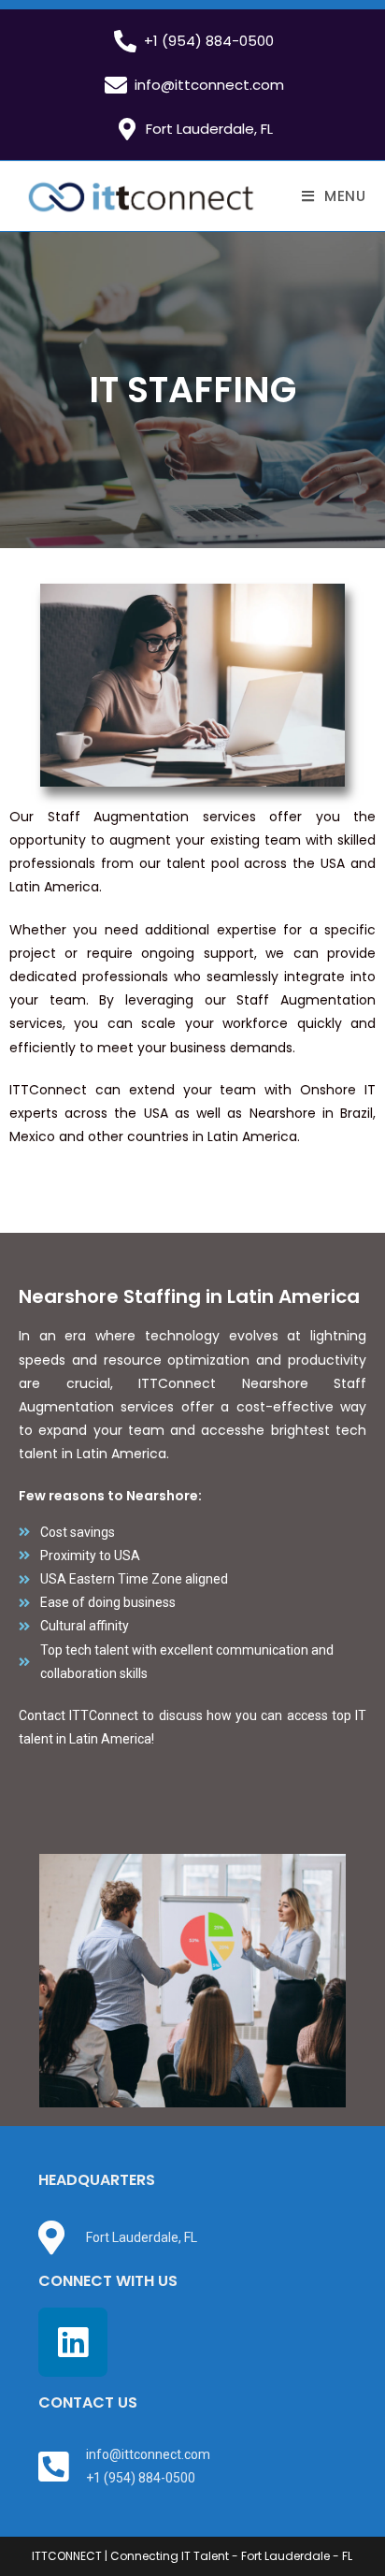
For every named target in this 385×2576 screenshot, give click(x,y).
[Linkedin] (73, 2342)
